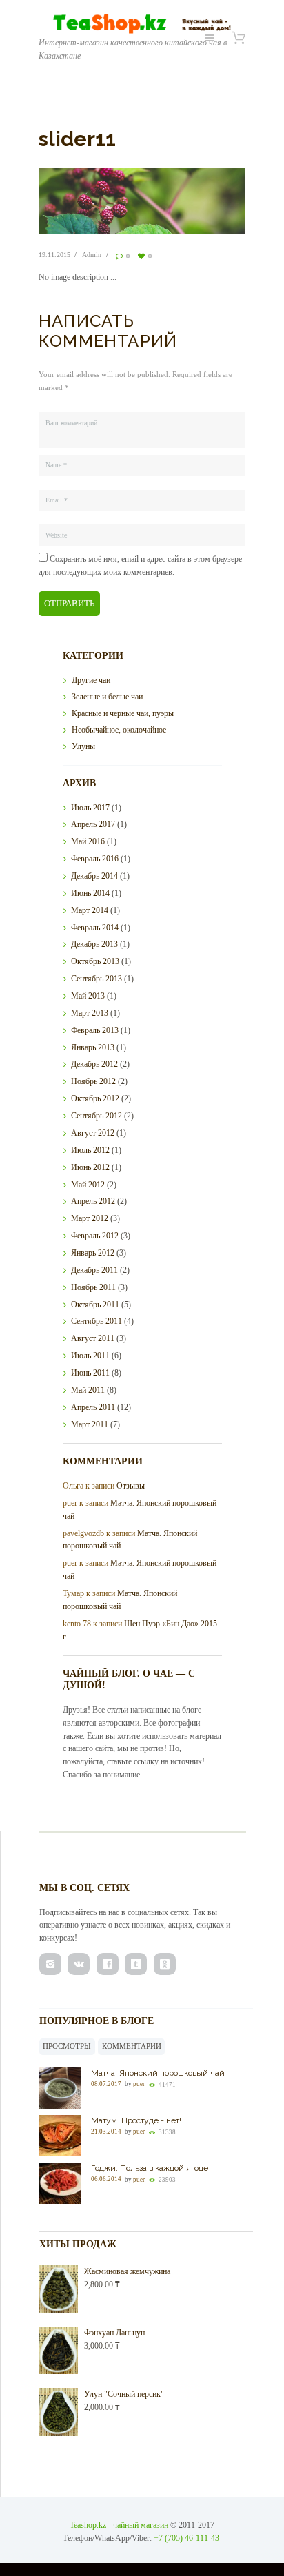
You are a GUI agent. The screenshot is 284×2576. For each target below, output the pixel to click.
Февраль (95, 859)
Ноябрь (93, 1081)
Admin (92, 255)
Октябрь (95, 961)
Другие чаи (91, 680)
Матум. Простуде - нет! (136, 2120)
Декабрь (94, 876)
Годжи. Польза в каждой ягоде (150, 2168)
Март (90, 910)
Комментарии (132, 2046)
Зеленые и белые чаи (107, 697)
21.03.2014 (106, 2132)
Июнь (90, 893)
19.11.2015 (54, 255)
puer (139, 2084)
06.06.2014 (106, 2180)
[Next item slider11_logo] (194, 201)
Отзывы (131, 1486)
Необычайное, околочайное (119, 730)
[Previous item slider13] (90, 201)
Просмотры (67, 2046)
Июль (90, 808)
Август (93, 1133)
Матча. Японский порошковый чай (158, 2073)
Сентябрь (97, 979)
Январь (93, 1047)
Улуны (83, 746)
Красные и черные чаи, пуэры (123, 713)
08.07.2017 (106, 2084)
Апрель (93, 824)
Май (88, 841)
